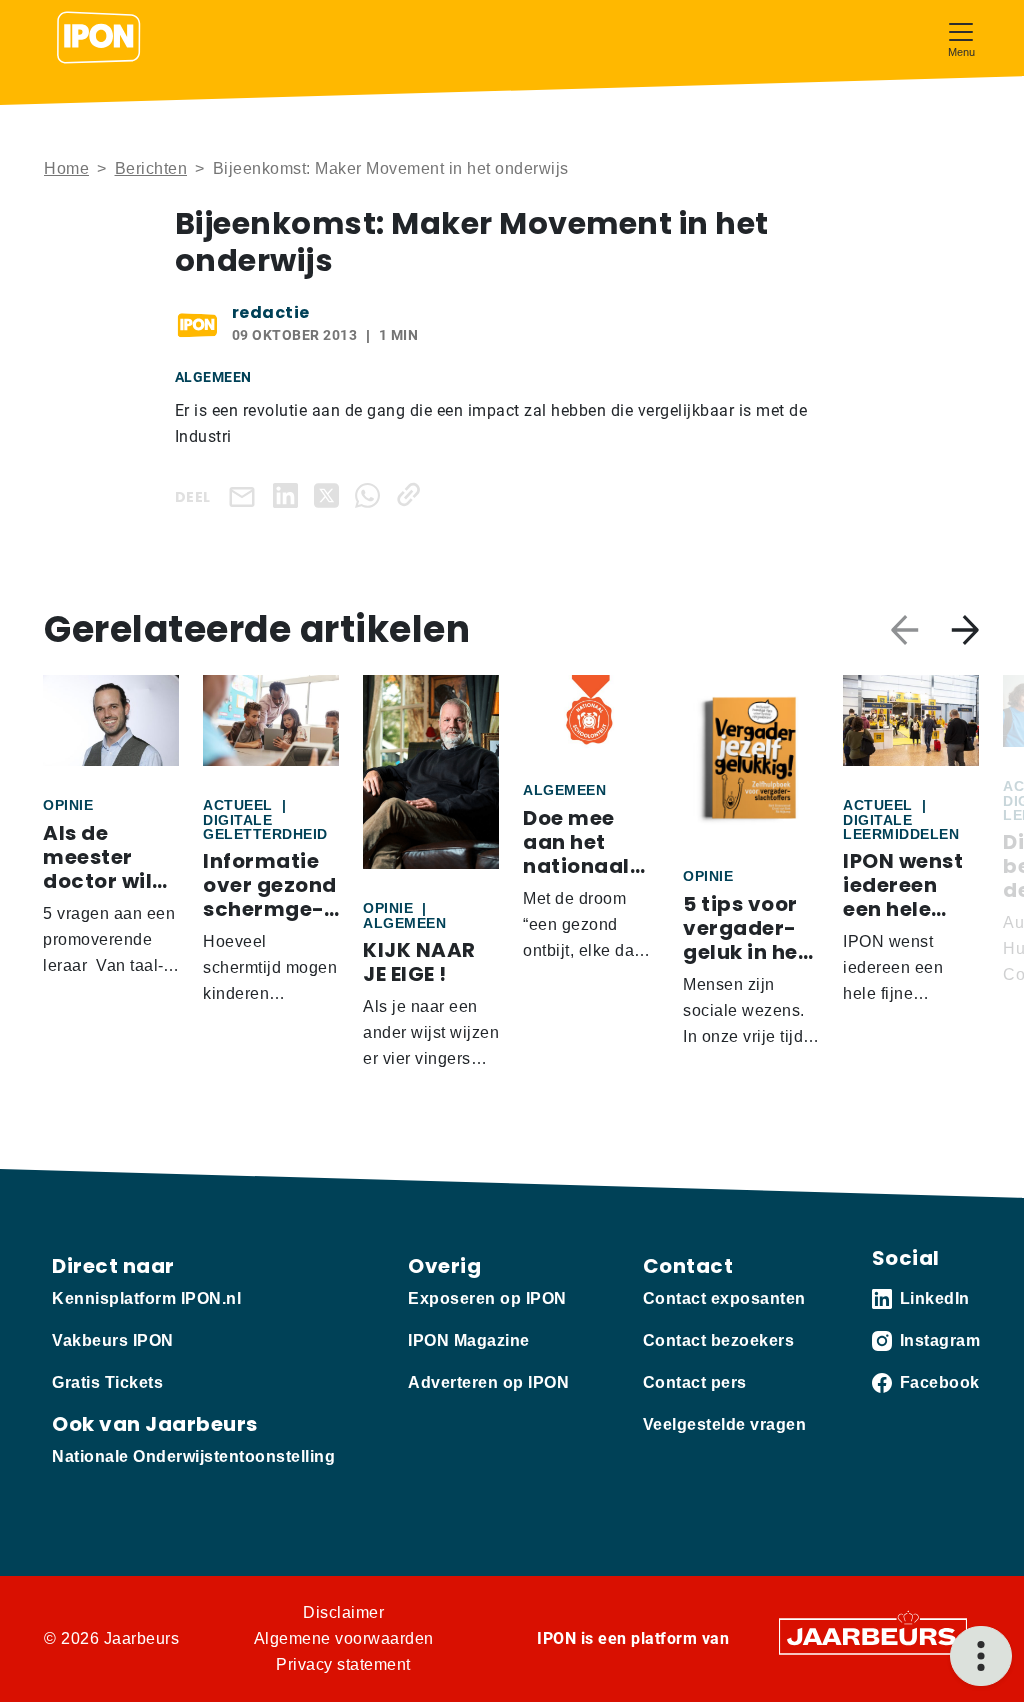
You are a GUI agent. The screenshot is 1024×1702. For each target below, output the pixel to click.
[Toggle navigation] (961, 37)
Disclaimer (343, 1612)
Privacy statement (343, 1664)
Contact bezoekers (719, 1340)
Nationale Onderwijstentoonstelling (193, 1456)
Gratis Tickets (107, 1382)
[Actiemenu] (981, 1656)
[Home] (99, 38)
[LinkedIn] (289, 494)
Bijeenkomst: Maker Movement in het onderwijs (391, 168)
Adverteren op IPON (488, 1382)
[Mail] (246, 495)
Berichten (151, 168)
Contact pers (695, 1382)
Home (66, 168)
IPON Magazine (469, 1340)
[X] (330, 494)
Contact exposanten (724, 1298)
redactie (271, 312)
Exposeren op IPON (487, 1298)
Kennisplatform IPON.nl (146, 1298)
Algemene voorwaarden (344, 1638)
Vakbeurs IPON (113, 1340)
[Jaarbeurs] (873, 1635)
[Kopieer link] (412, 494)
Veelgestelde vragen (725, 1424)
